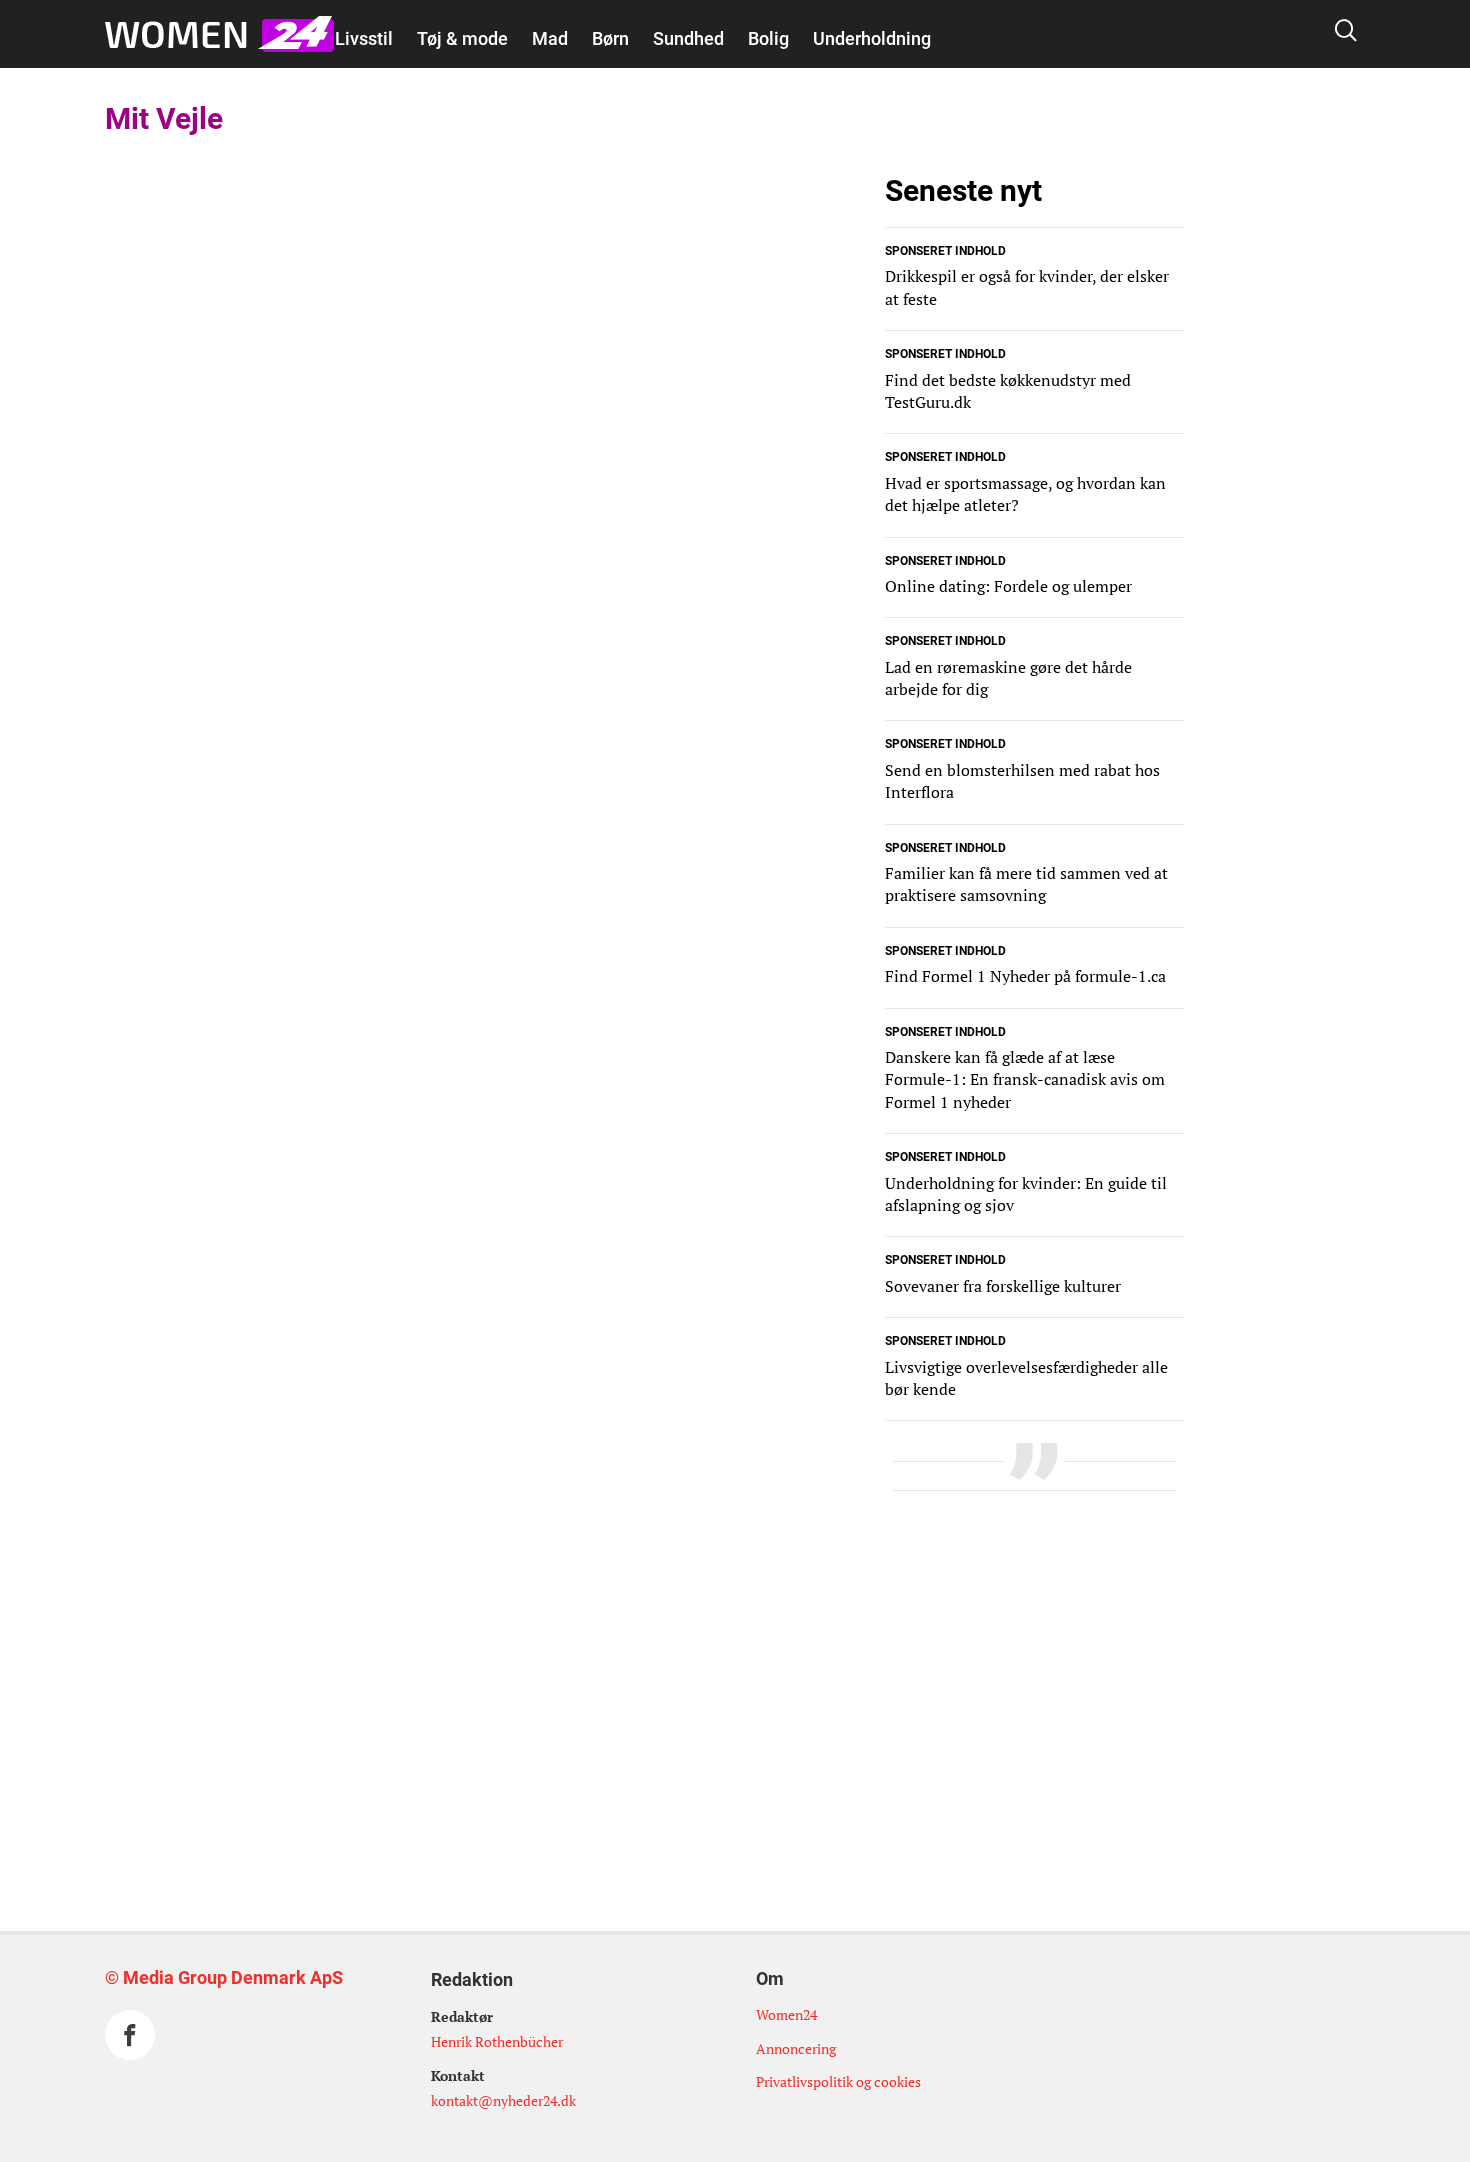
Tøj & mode (462, 38)
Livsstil (364, 38)
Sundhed (688, 38)
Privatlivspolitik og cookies (838, 2081)
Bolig (768, 38)
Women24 (786, 2014)
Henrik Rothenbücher (497, 2041)
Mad (550, 38)
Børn (610, 38)
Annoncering (796, 2048)
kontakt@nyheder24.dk (503, 2100)
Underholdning (872, 38)
